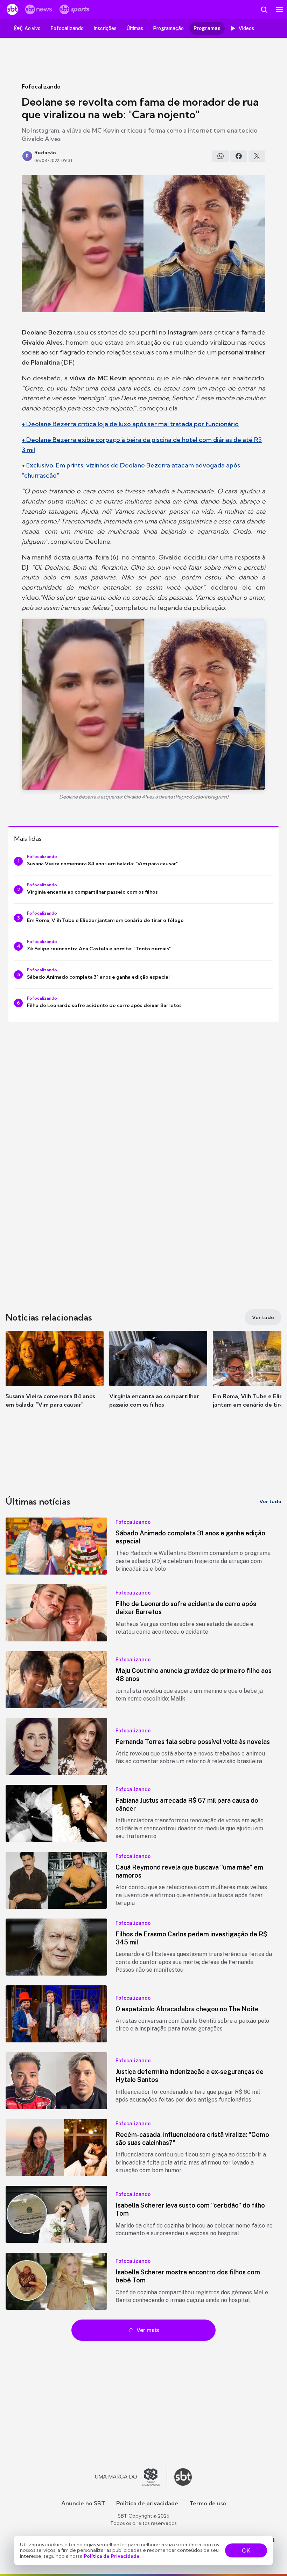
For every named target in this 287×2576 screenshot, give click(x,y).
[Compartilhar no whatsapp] (220, 156)
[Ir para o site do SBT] (183, 2477)
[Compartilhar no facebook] (239, 156)
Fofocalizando (41, 86)
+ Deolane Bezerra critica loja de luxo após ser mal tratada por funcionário (130, 424)
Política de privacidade (147, 2503)
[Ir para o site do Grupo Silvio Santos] (131, 2477)
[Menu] (279, 9)
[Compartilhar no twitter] (257, 156)
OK (246, 2550)
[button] (55, 1376)
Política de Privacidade (112, 2556)
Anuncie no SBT (83, 2503)
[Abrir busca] (264, 9)
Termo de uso (208, 2503)
